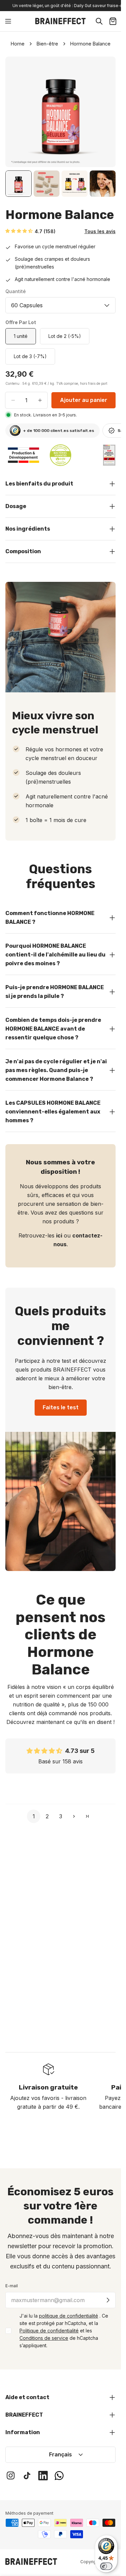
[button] (19, 231)
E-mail (12, 2286)
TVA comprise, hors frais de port (82, 383)
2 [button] (47, 1816)
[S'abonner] (108, 2300)
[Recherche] (99, 21)
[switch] (106, 2566)
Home (18, 44)
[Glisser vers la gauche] (20, 112)
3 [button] (61, 1816)
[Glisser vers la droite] (101, 112)
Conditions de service (44, 2338)
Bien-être (47, 44)
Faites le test (61, 1407)
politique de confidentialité (69, 2316)
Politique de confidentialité (49, 2331)
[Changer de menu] (8, 21)
